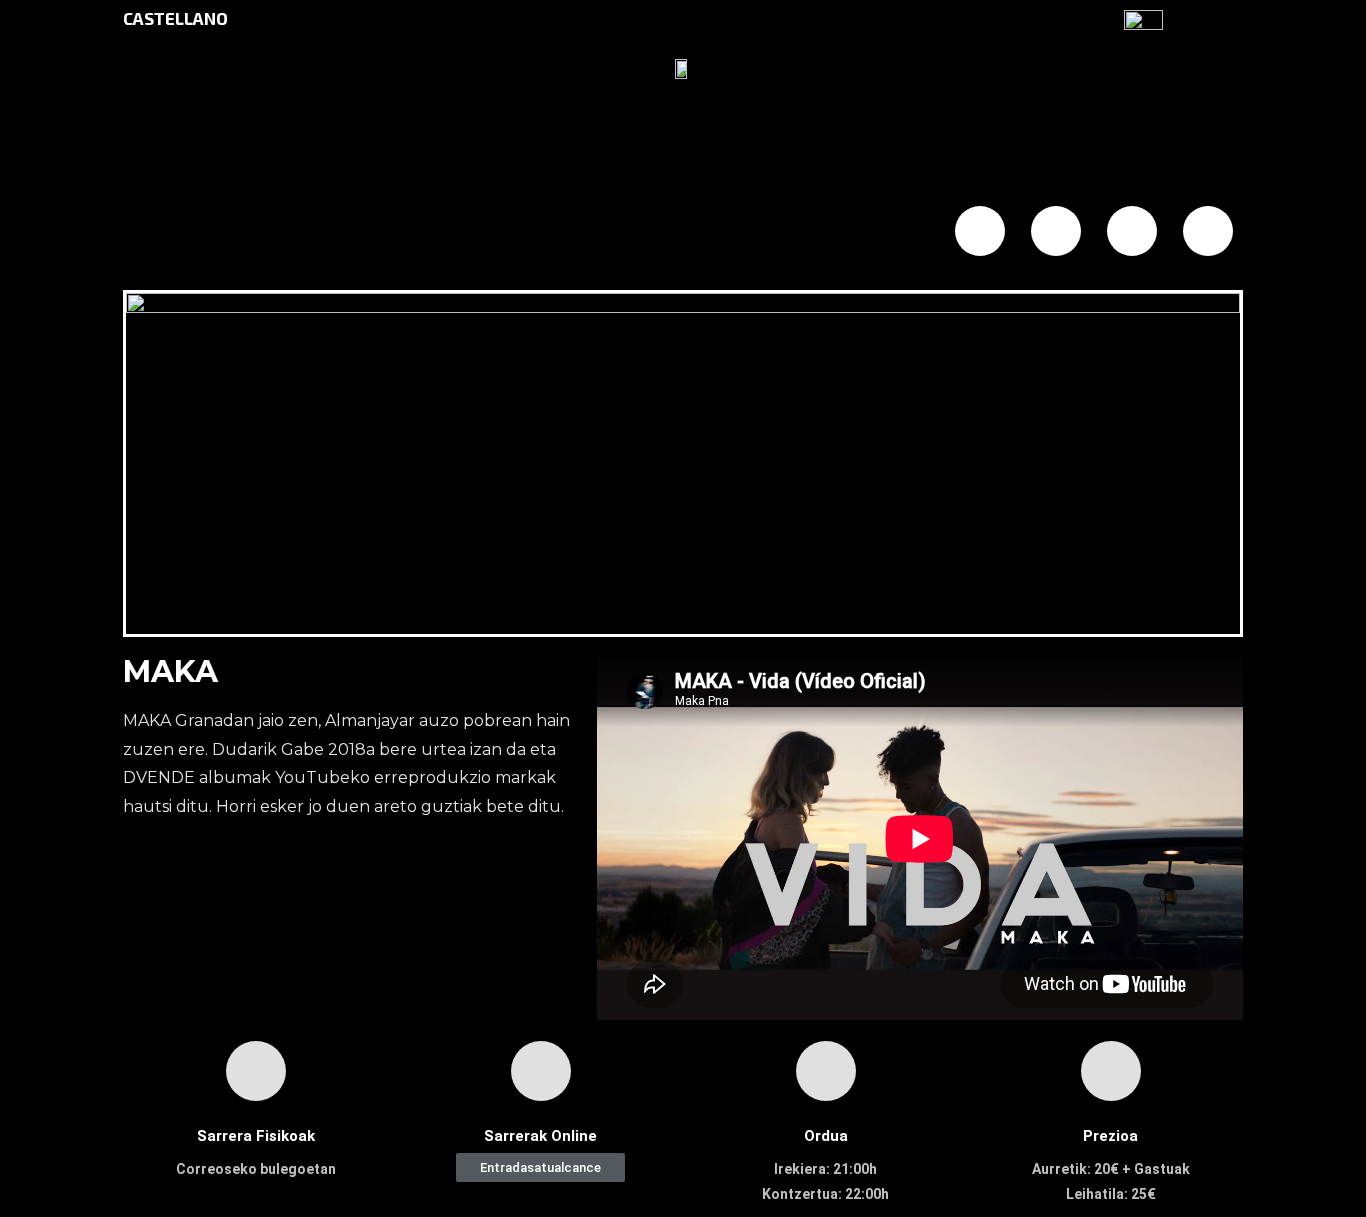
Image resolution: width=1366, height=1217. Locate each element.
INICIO (221, 233)
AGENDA (408, 233)
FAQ (586, 233)
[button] (540, 1167)
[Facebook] (980, 231)
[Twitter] (1056, 231)
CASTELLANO (175, 18)
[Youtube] (1208, 231)
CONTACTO (778, 233)
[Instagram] (1132, 231)
